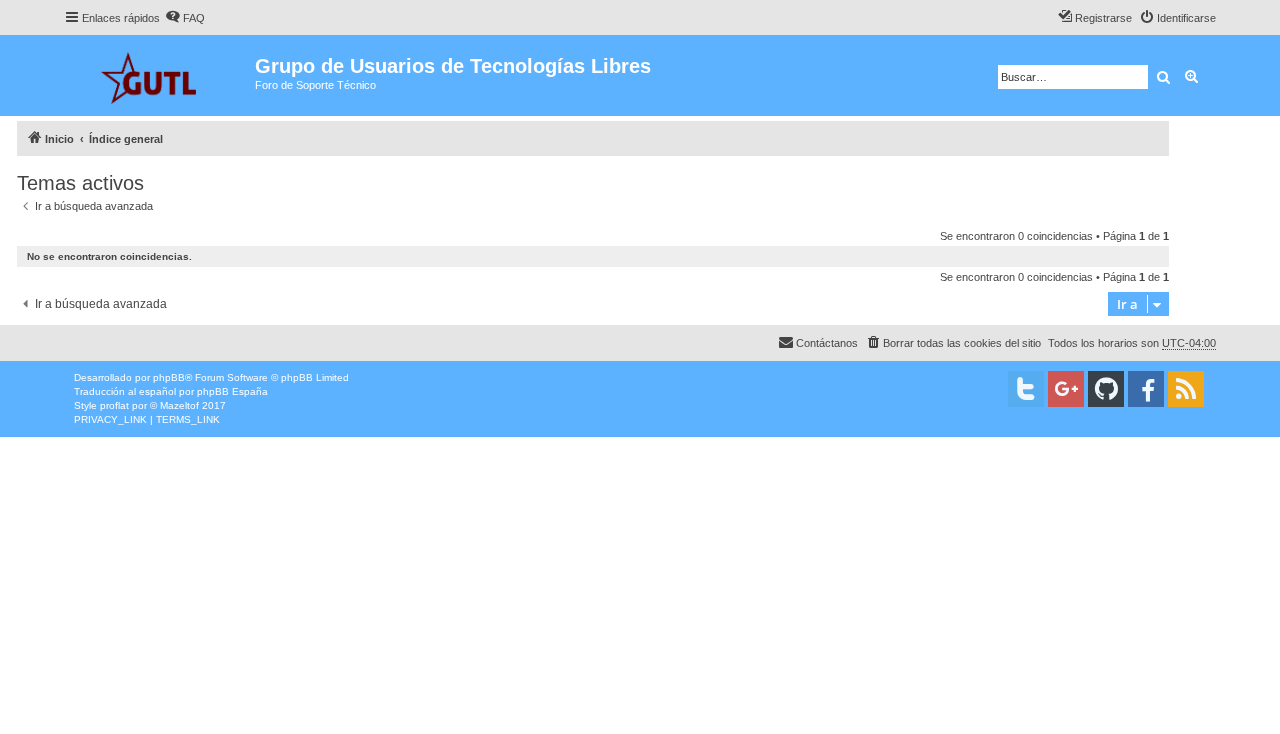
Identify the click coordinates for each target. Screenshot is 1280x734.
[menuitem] (185, 18)
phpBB (169, 377)
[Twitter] (1026, 389)
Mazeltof (179, 405)
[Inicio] (159, 75)
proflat (114, 405)
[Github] (1106, 389)
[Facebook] (1146, 389)
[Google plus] (1066, 389)
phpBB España (232, 391)
